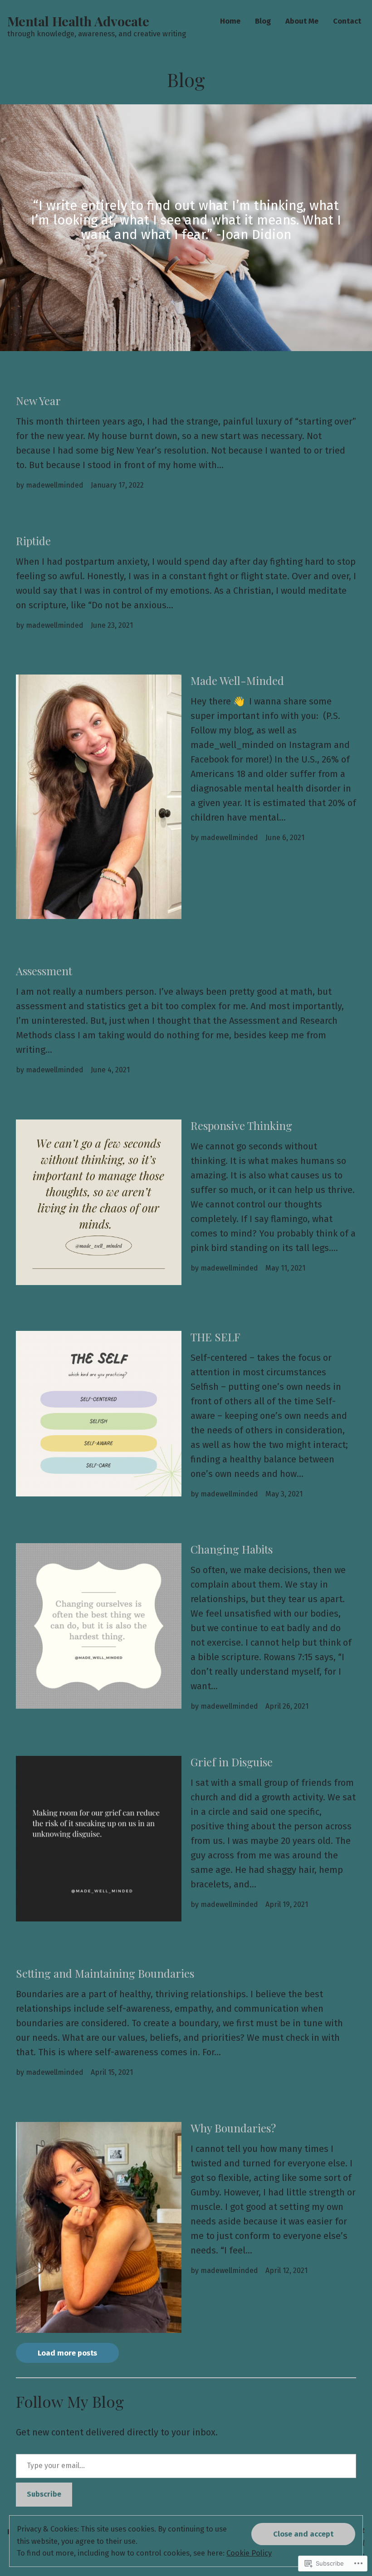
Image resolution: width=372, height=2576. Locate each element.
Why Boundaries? (233, 2128)
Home (230, 21)
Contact (347, 21)
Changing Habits (232, 1549)
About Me (302, 21)
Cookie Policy (249, 2553)
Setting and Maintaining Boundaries (105, 1973)
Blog (263, 21)
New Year (38, 401)
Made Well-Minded (237, 680)
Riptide (33, 541)
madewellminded (55, 485)
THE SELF (215, 1337)
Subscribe (44, 2494)
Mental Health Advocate (78, 21)
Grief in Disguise (232, 1762)
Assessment (44, 971)
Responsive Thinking (241, 1125)
